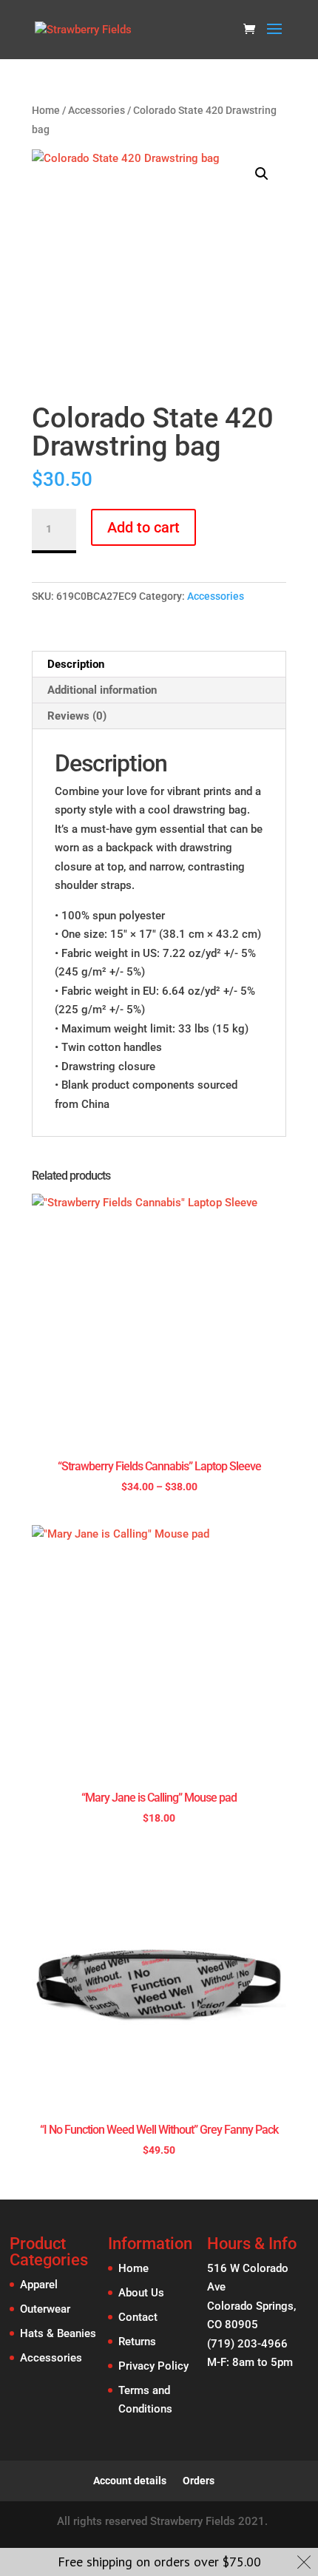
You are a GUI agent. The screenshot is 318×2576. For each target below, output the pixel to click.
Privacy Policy (153, 2366)
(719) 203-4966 (247, 2344)
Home (46, 110)
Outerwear (45, 2309)
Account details (130, 2481)
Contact (138, 2317)
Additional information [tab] (102, 690)
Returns (137, 2342)
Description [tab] (76, 664)
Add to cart (143, 527)
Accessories (97, 110)
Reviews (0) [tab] (77, 716)
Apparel (39, 2285)
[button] (262, 174)
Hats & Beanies (58, 2333)
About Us (141, 2293)
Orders (199, 2481)
